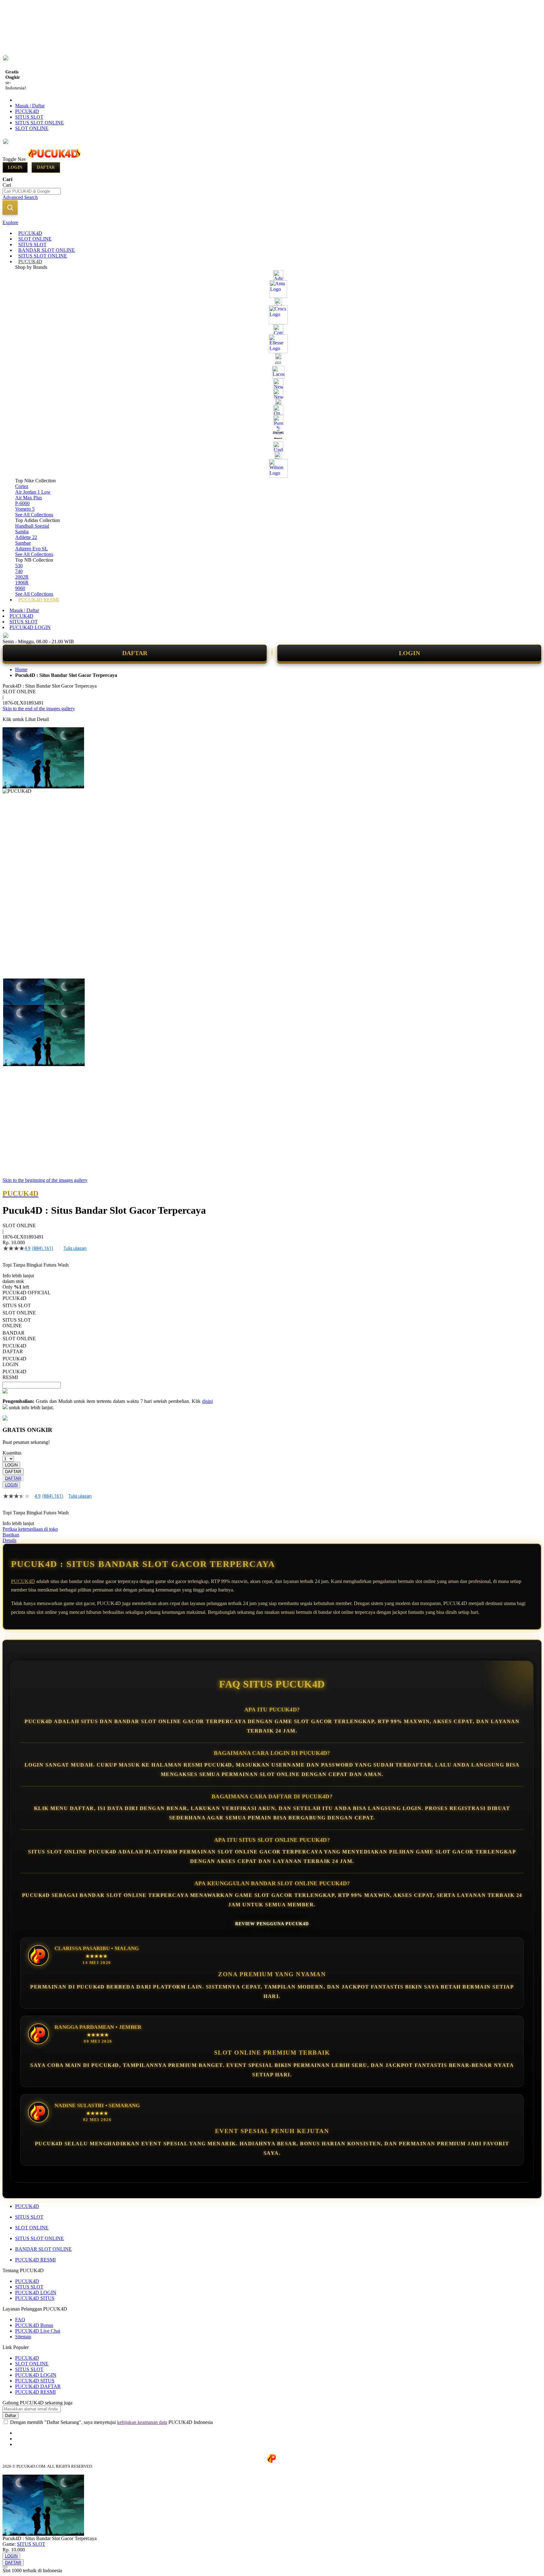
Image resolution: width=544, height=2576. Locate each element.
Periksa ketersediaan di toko (30, 1529)
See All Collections (34, 515)
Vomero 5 (25, 509)
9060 (20, 588)
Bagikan (11, 1535)
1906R (22, 583)
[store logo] (54, 159)
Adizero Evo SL (31, 549)
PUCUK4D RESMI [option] (14, 1374)
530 (19, 566)
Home (21, 670)
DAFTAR (135, 653)
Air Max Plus (28, 498)
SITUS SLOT (29, 117)
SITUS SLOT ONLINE (40, 123)
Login (15, 167)
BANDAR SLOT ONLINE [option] (19, 1336)
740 (19, 571)
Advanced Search (20, 197)
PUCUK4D (27, 111)
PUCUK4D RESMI (35, 2260)
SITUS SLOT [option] (17, 1305)
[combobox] (32, 191)
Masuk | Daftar (30, 106)
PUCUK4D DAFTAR (38, 2386)
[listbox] (108, 1338)
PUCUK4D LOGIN (30, 627)
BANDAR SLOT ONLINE (43, 2249)
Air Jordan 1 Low (33, 492)
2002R (22, 577)
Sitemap (23, 2337)
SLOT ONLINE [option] (19, 1313)
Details (9, 1540)
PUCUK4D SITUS (35, 2298)
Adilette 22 (26, 537)
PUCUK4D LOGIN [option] (14, 1362)
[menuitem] (30, 233)
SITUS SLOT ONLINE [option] (17, 1323)
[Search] (10, 207)
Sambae (23, 543)
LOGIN (409, 653)
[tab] (272, 223)
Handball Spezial (32, 526)
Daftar (46, 167)
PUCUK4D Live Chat (38, 2331)
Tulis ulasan (75, 1248)
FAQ (20, 2320)
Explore (10, 222)
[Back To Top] (5, 2567)
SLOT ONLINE (32, 128)
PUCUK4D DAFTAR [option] (14, 1349)
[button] (16, 991)
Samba (22, 532)
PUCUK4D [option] (14, 1298)
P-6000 (22, 503)
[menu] (272, 417)
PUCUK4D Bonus (34, 2325)
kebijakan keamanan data (142, 2422)
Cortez (22, 486)
